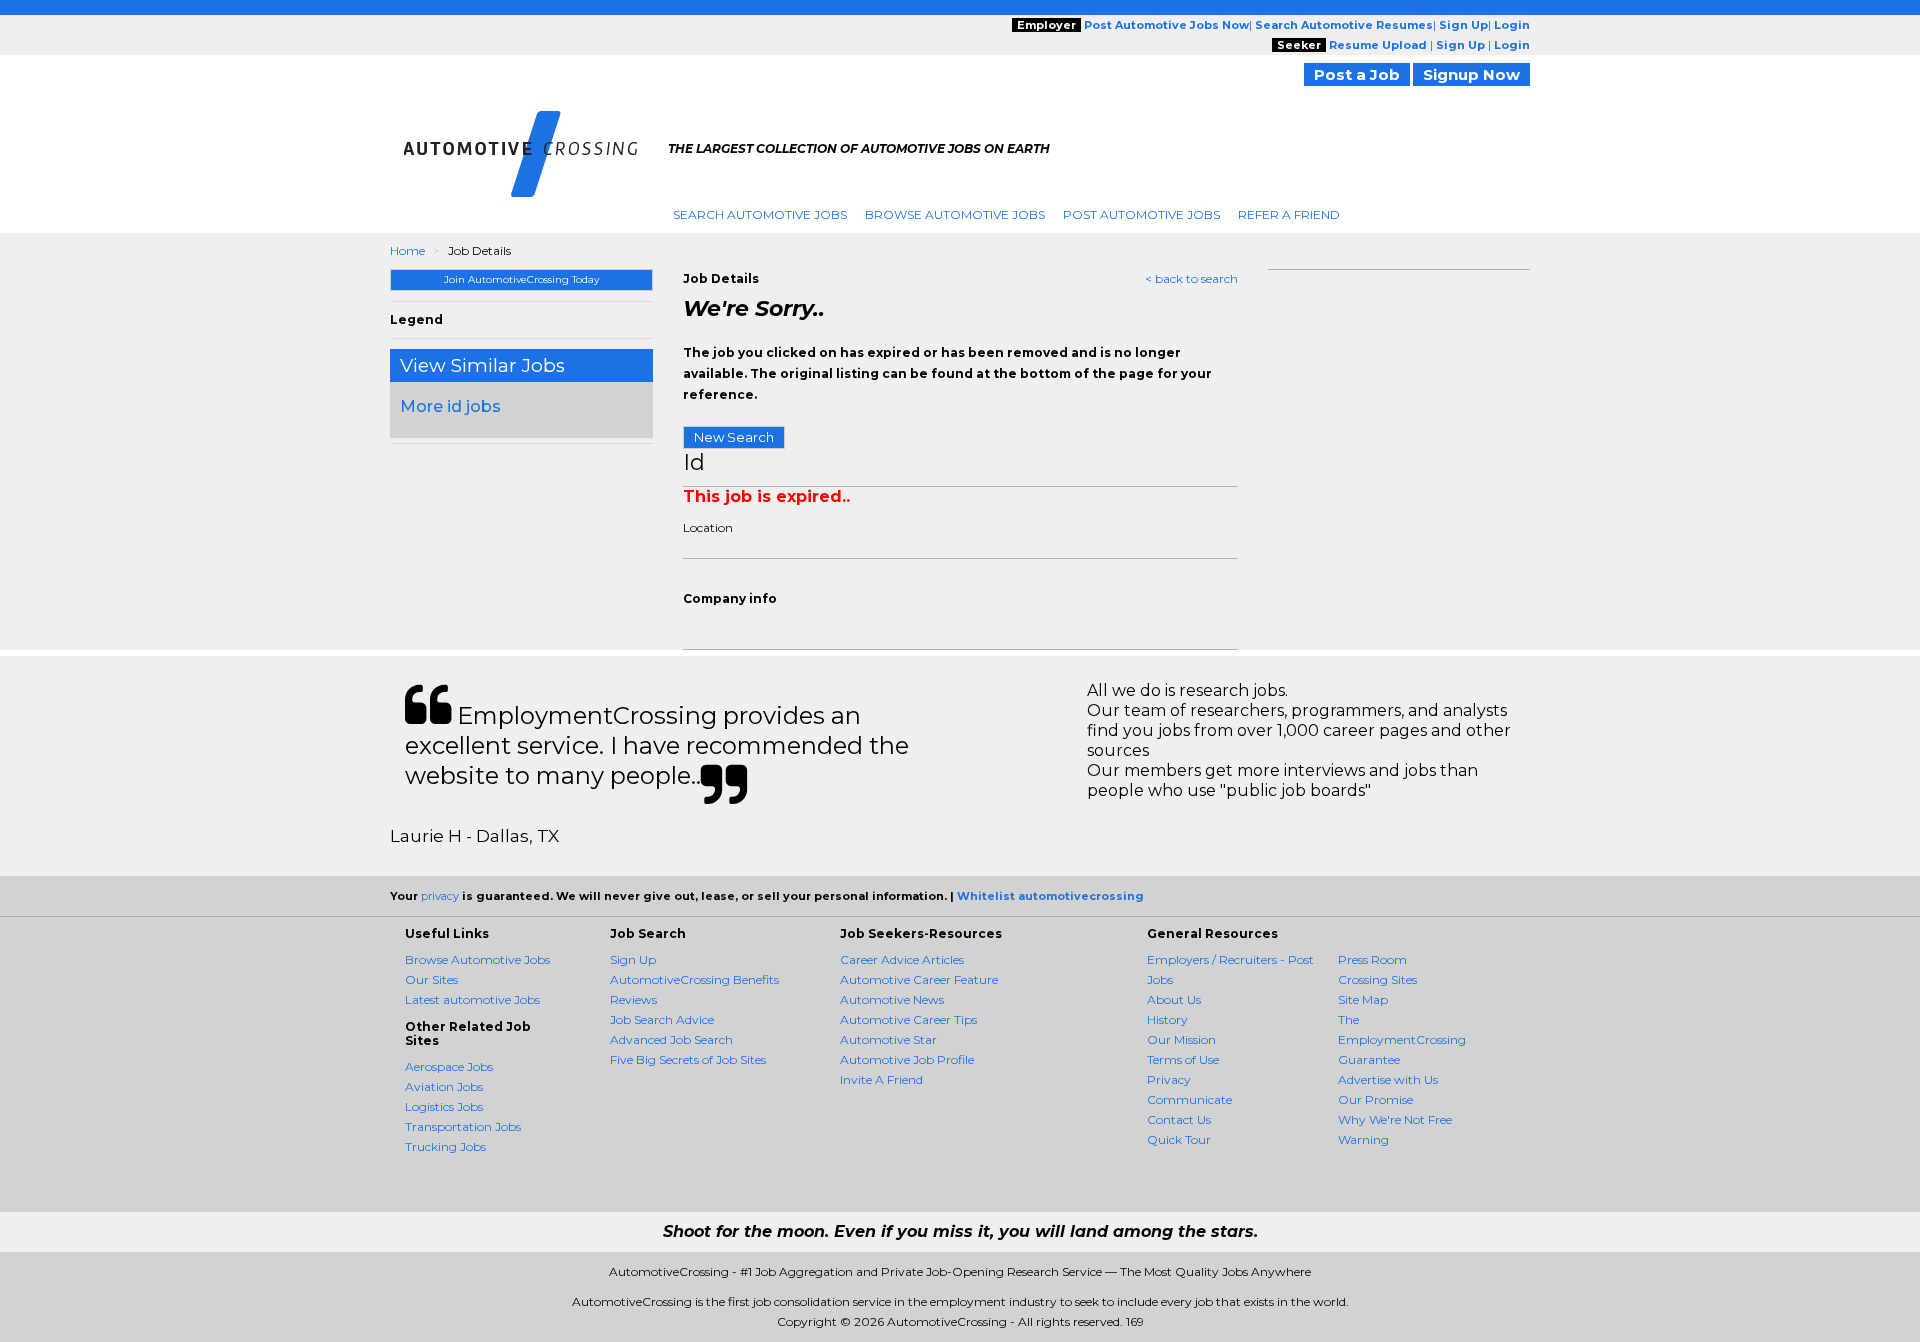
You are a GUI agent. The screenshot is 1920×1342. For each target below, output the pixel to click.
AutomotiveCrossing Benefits (694, 979)
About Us (1174, 999)
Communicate (1189, 1099)
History (1167, 1019)
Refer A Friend (1289, 214)
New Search (734, 437)
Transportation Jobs (463, 1126)
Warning (1363, 1139)
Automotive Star (888, 1039)
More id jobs (450, 406)
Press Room (1372, 959)
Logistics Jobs (444, 1106)
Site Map (1363, 999)
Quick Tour (1179, 1139)
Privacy (1169, 1079)
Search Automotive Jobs (760, 214)
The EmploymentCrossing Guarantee (1402, 1039)
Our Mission (1181, 1039)
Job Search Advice (662, 1019)
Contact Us (1179, 1119)
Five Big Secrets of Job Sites (688, 1059)
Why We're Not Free (1395, 1119)
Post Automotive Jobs (1141, 214)
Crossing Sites (1377, 979)
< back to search (1191, 278)
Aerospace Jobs (449, 1066)
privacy (440, 896)
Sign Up (633, 959)
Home (407, 250)
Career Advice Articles (902, 959)
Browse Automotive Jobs (955, 214)
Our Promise (1375, 1099)
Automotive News (892, 999)
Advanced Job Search (671, 1039)
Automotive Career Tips (908, 1019)
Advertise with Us (1388, 1079)
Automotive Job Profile (907, 1059)
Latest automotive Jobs (472, 999)
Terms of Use (1183, 1059)
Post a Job (1357, 74)
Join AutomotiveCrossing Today (521, 279)
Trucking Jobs (445, 1146)
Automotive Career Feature (919, 979)
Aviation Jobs (444, 1086)
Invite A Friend (881, 1079)
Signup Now (1471, 74)
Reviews (633, 999)
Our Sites (431, 979)
